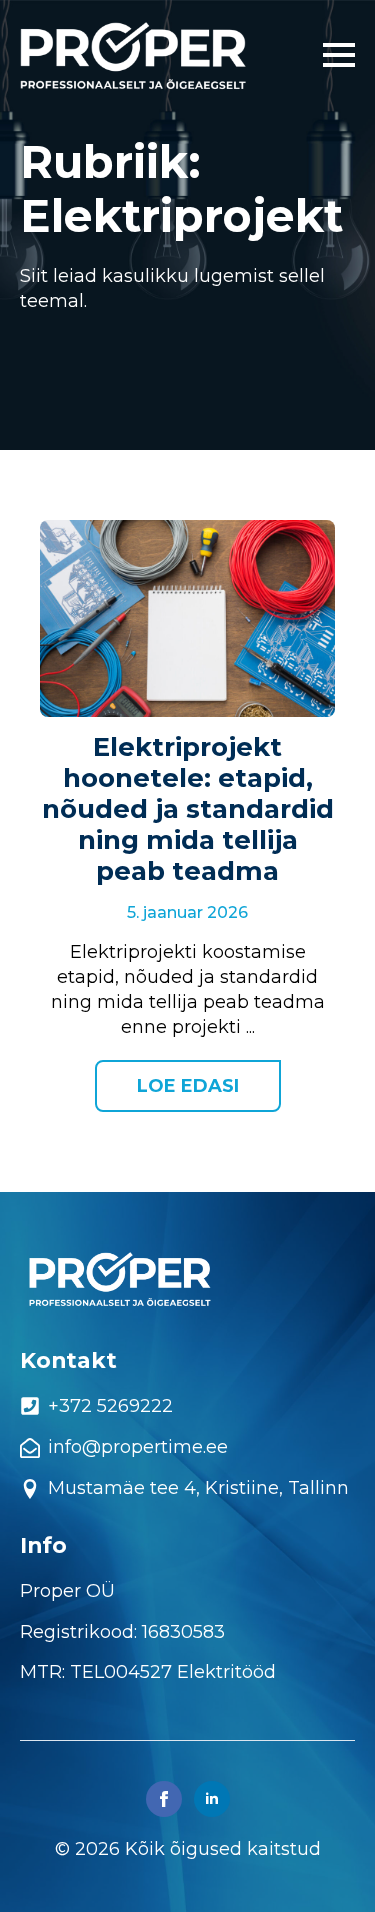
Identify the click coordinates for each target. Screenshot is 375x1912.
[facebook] (164, 1799)
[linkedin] (212, 1799)
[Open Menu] (339, 55)
